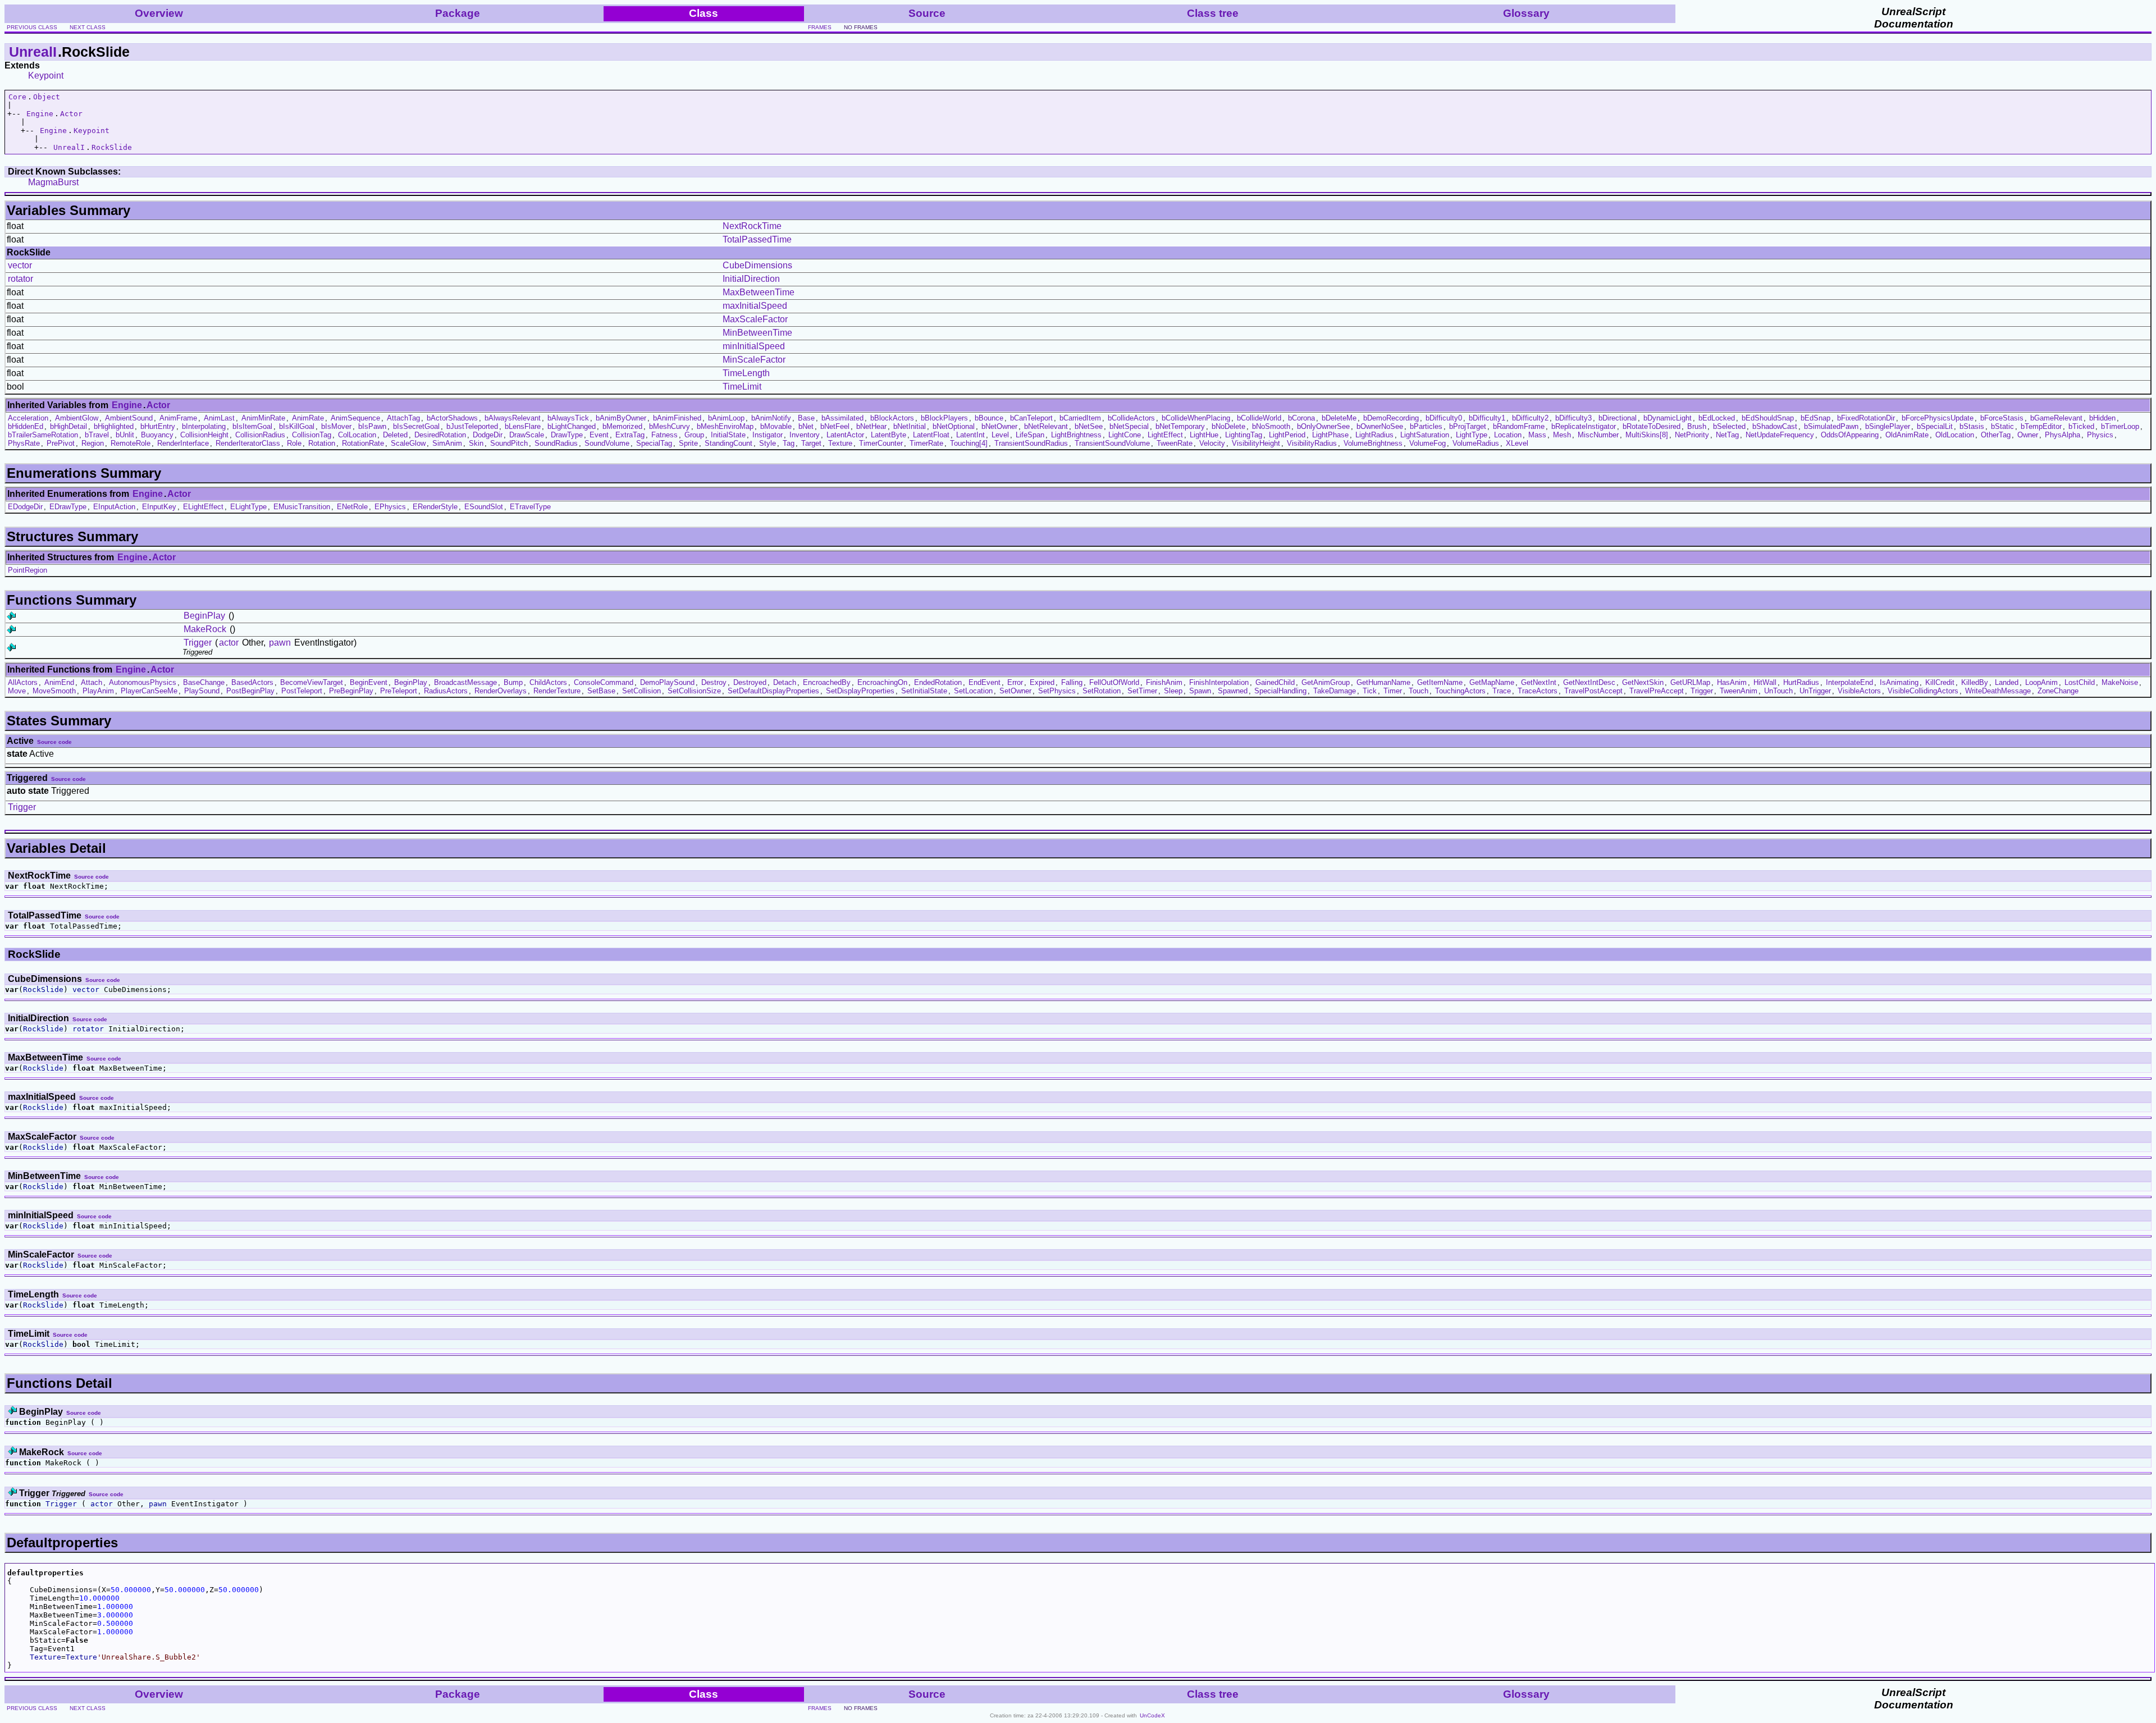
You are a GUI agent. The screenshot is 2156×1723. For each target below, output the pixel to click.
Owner (2028, 435)
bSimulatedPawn (1831, 426)
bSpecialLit (1935, 426)
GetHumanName (1383, 682)
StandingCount (728, 443)
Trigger (198, 643)
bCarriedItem (1080, 418)
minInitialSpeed (754, 346)
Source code (54, 742)
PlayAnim (98, 691)
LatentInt (970, 435)
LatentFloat (931, 435)
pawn (280, 643)
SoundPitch (509, 443)
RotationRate (363, 443)
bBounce (989, 418)
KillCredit (1940, 682)
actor (229, 643)
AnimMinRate (263, 418)
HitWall (1765, 682)
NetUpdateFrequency (1780, 435)
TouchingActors (1460, 691)
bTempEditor (2041, 426)
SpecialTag (654, 443)
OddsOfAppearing (1850, 435)
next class (88, 27)
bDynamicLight (1668, 418)
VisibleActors (1859, 691)
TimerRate (926, 443)
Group (694, 435)
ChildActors (548, 682)
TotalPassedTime (757, 239)
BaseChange (204, 682)
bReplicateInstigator (1584, 426)
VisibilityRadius (1312, 443)
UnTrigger (1815, 691)
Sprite (688, 443)
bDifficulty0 (1444, 418)
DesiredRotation (440, 435)
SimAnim (447, 443)
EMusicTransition (302, 507)
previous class (32, 27)
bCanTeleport (1031, 418)
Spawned (1233, 691)
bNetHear (871, 426)
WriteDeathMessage (1998, 691)
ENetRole (352, 507)
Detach (785, 682)
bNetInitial (910, 426)
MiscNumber (1598, 435)
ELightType (248, 507)
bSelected (1729, 426)
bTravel (97, 435)
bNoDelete (1228, 426)
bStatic (2002, 426)
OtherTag (1996, 435)
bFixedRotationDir (1866, 418)
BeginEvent (369, 682)
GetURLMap (1690, 682)
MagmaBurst (53, 182)
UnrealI (33, 52)
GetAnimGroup (1326, 682)
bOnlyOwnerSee (1323, 426)
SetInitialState (924, 691)
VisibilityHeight (1256, 443)
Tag (789, 443)
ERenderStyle (435, 507)
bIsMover (336, 426)
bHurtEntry (158, 426)
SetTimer (1142, 691)
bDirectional (1618, 418)
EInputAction (114, 507)
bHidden (2102, 418)
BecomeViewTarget (312, 682)
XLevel (1517, 443)
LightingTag (1244, 435)
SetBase (601, 691)
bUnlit (125, 435)
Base (806, 418)
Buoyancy (157, 435)
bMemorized (622, 426)
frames (820, 27)
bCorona (1301, 418)
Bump (513, 682)
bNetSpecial (1129, 426)
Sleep (1173, 691)
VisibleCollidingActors (1923, 691)
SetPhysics (1057, 691)
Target (811, 443)
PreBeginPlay (351, 691)
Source (927, 13)
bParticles (1426, 426)
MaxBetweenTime (759, 292)
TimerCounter (881, 443)
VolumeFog (1428, 443)
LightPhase (1330, 435)
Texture (840, 443)
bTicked (2081, 426)
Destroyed (750, 682)
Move (17, 691)
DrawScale (527, 435)
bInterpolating (204, 426)
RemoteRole (131, 443)
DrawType (567, 435)
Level (1000, 435)
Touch (1419, 691)
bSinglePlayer (1888, 426)
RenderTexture (557, 691)
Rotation (322, 443)
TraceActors (1538, 691)
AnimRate (308, 418)
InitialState (728, 435)
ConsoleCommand (604, 682)
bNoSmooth (1271, 426)
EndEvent (985, 682)
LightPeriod (1287, 435)
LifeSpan (1030, 435)
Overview (159, 13)
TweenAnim (1739, 691)
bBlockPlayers (944, 418)
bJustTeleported (472, 426)
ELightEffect (203, 507)
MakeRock (205, 629)
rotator (20, 279)
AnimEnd (59, 682)
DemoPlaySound (667, 682)
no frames (861, 27)
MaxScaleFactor (755, 319)
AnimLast (219, 418)
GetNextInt (1539, 682)
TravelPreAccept (1657, 691)
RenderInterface (183, 443)
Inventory (805, 435)
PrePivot (61, 443)
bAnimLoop (726, 418)
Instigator (768, 435)
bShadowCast (1775, 426)
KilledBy (1975, 682)
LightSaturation (1425, 435)
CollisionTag (312, 435)
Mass (1537, 435)
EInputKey (159, 507)
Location (1508, 435)
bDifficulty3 (1573, 418)
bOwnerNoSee (1380, 426)
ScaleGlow (408, 443)
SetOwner (1015, 691)
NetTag (1727, 435)
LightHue (1204, 435)
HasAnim (1732, 682)
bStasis (1972, 426)
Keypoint (46, 76)
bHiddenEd (26, 426)
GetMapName (1492, 682)
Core (17, 97)
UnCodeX (1152, 1715)
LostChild (2080, 682)
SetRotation (1102, 691)
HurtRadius (1801, 682)
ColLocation (357, 435)
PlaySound (202, 691)
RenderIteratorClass (248, 443)
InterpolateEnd (1849, 682)
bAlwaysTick (568, 418)
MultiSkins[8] (1647, 435)
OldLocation (1955, 435)
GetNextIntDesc (1589, 682)
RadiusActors (446, 691)
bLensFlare (523, 426)
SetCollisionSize (694, 691)
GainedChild (1275, 682)
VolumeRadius (1476, 443)
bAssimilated (842, 418)
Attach (92, 682)
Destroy (714, 682)
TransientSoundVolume (1112, 443)
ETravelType (530, 507)
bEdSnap (1815, 418)
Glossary (1526, 13)
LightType (1472, 435)
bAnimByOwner (621, 418)
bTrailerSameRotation (43, 435)
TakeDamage (1335, 691)
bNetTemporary (1180, 426)
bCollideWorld (1259, 418)
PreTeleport (399, 691)
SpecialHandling (1280, 691)
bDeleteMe (1339, 418)
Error (1015, 682)
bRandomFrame (1519, 426)
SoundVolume (607, 443)
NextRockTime (752, 226)
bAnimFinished (677, 418)
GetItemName (1440, 682)
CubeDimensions (757, 265)
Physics (2100, 435)
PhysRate (24, 443)
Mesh (1562, 435)
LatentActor (845, 435)
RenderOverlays (501, 691)
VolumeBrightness (1373, 443)
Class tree (1213, 13)
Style (768, 443)
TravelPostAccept (1593, 691)
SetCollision (641, 691)
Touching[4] (969, 443)
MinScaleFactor (754, 360)
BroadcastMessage (465, 682)
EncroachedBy (827, 682)
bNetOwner (999, 426)
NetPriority (1692, 435)
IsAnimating (1899, 682)
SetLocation (973, 691)
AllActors (23, 682)
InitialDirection (751, 279)
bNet (806, 426)
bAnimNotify (771, 418)
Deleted (395, 435)
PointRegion (28, 570)
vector (20, 265)
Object (47, 97)
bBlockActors (892, 418)
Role (294, 443)
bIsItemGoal (252, 426)
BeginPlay (204, 616)
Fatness (664, 435)
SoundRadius (556, 443)
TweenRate (1175, 443)
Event (599, 435)
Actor (71, 114)
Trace (1502, 691)
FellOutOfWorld (1114, 682)
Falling (1072, 682)
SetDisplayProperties (860, 691)
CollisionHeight (204, 435)
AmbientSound (129, 418)
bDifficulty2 (1530, 418)
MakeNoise (2120, 682)
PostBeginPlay (250, 691)
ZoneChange (2058, 691)
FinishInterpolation (1219, 682)
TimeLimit (742, 387)
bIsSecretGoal (416, 426)
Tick (1370, 691)
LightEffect (1165, 435)
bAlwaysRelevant (513, 418)
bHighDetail (68, 426)
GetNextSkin (1643, 682)
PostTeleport (302, 691)
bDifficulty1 (1487, 418)
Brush (1697, 426)
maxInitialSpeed (755, 306)
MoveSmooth (54, 691)
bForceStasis (2002, 418)
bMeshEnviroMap (725, 426)
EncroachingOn (882, 682)
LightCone (1125, 435)
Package (458, 13)
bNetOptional (954, 426)
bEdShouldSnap (1768, 418)
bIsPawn (372, 426)
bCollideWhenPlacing (1196, 418)
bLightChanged (572, 426)
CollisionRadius (260, 435)
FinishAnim (1164, 682)
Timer (1393, 691)
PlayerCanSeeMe (149, 691)
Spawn (1200, 691)
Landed (2007, 682)
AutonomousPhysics (143, 682)
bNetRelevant (1046, 426)
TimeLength (746, 373)
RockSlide (112, 147)
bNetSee (1089, 426)
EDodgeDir (25, 507)
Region (93, 443)
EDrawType (68, 507)
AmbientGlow (77, 418)
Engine (40, 114)
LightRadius (1374, 435)
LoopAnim (2041, 682)
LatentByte (889, 435)
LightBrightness (1076, 435)
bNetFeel (835, 426)
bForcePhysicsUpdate (1938, 418)
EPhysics (390, 507)
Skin (476, 443)
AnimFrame (178, 418)
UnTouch (1778, 691)
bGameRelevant (2056, 418)
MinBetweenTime (757, 333)
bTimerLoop (2120, 426)
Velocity (1212, 443)
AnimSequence (355, 418)
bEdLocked (1717, 418)
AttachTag (403, 418)
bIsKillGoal (297, 426)
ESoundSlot (484, 507)
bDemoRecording (1391, 418)
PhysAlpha (2063, 435)
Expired (1042, 682)
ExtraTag (630, 435)
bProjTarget (1468, 426)
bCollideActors (1131, 418)
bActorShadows (452, 418)
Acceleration (28, 418)
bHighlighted (114, 426)
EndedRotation (938, 682)
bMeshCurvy (670, 426)
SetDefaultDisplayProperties (773, 691)
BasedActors (252, 682)
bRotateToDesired (1652, 426)
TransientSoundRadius (1031, 443)
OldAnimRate (1907, 435)
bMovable (776, 426)
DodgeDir (488, 435)
